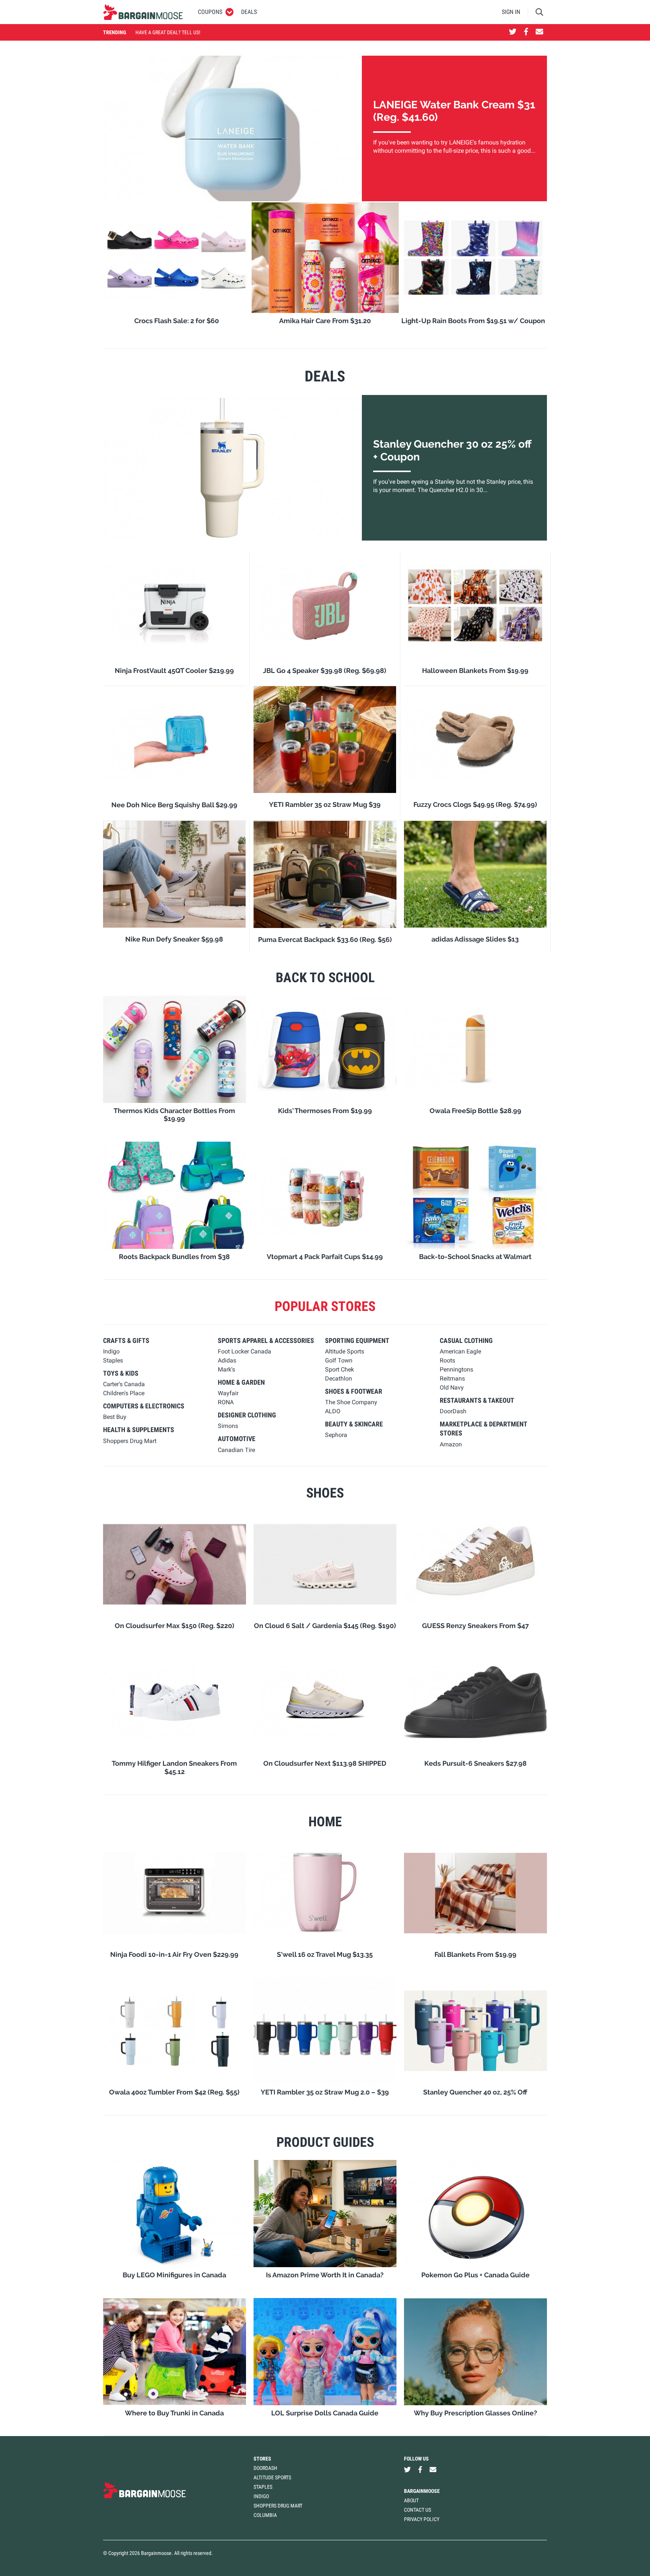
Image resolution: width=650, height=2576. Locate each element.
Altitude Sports (272, 2477)
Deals (249, 12)
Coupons (210, 12)
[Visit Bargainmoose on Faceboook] (526, 32)
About (411, 2500)
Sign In (511, 12)
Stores (262, 2459)
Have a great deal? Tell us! (168, 32)
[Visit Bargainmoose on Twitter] (513, 32)
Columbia (265, 2515)
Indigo (261, 2496)
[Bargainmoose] (143, 12)
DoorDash (265, 2468)
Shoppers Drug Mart (278, 2506)
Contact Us (418, 2510)
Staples (263, 2487)
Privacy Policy (422, 2519)
